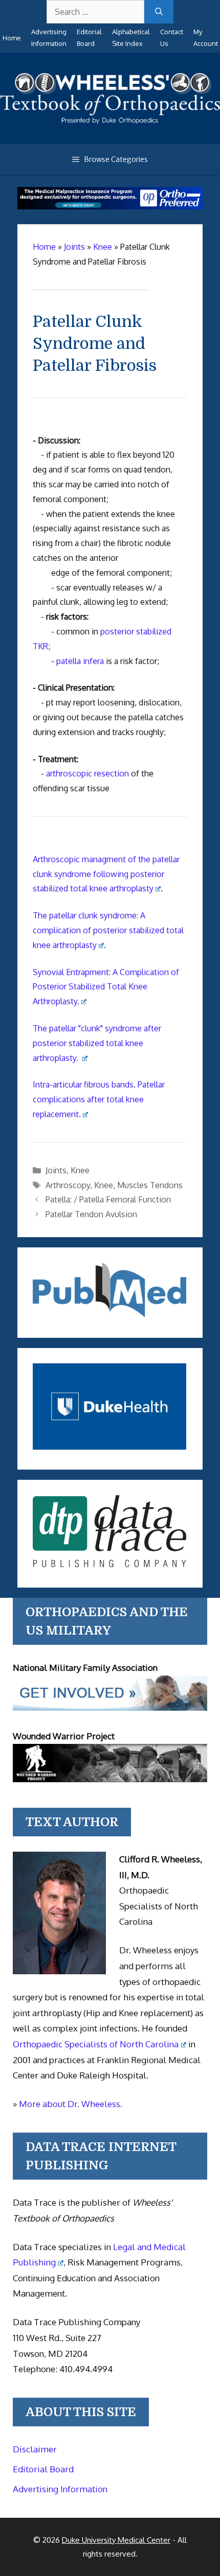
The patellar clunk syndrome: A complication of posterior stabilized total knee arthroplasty (108, 930)
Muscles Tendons (150, 1185)
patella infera (80, 661)
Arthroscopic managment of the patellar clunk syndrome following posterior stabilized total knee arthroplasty (106, 874)
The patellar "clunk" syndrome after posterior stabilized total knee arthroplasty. (97, 1043)
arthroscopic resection (87, 773)
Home (12, 38)
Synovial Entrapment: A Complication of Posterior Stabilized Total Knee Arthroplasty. (106, 987)
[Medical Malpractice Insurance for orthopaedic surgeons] (110, 206)
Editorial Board (43, 2469)
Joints (56, 1170)
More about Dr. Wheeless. (71, 2104)
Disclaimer (35, 2449)
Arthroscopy (68, 1185)
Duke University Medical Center (116, 2540)
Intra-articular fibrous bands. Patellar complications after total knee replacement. (99, 1099)
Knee (80, 1170)
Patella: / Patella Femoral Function (108, 1199)
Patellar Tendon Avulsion (91, 1214)
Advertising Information (60, 2489)
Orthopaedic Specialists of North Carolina (96, 2044)
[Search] (159, 12)
